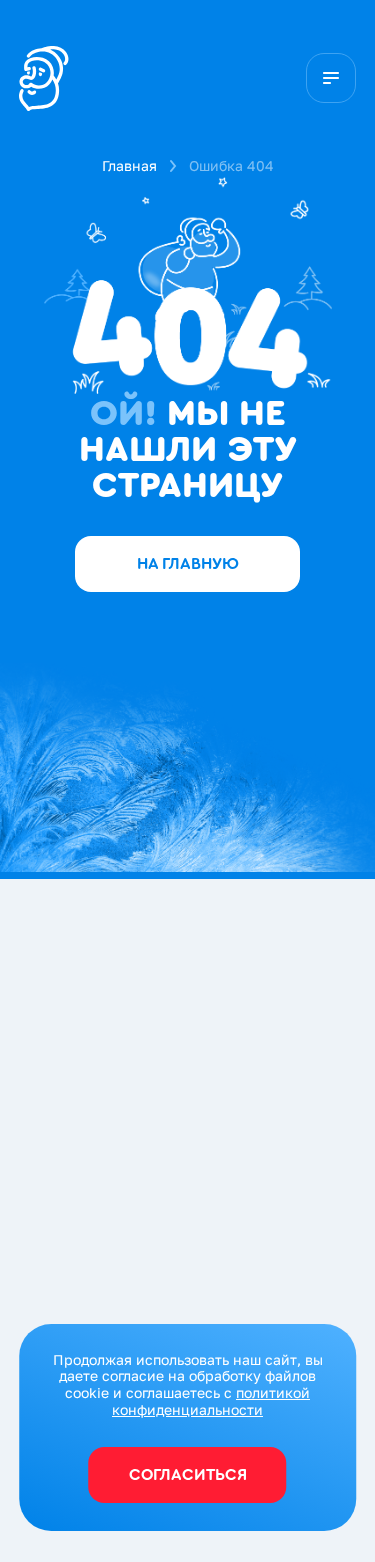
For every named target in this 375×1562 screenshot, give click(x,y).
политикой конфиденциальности (211, 1401)
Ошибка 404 (231, 165)
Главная (129, 165)
